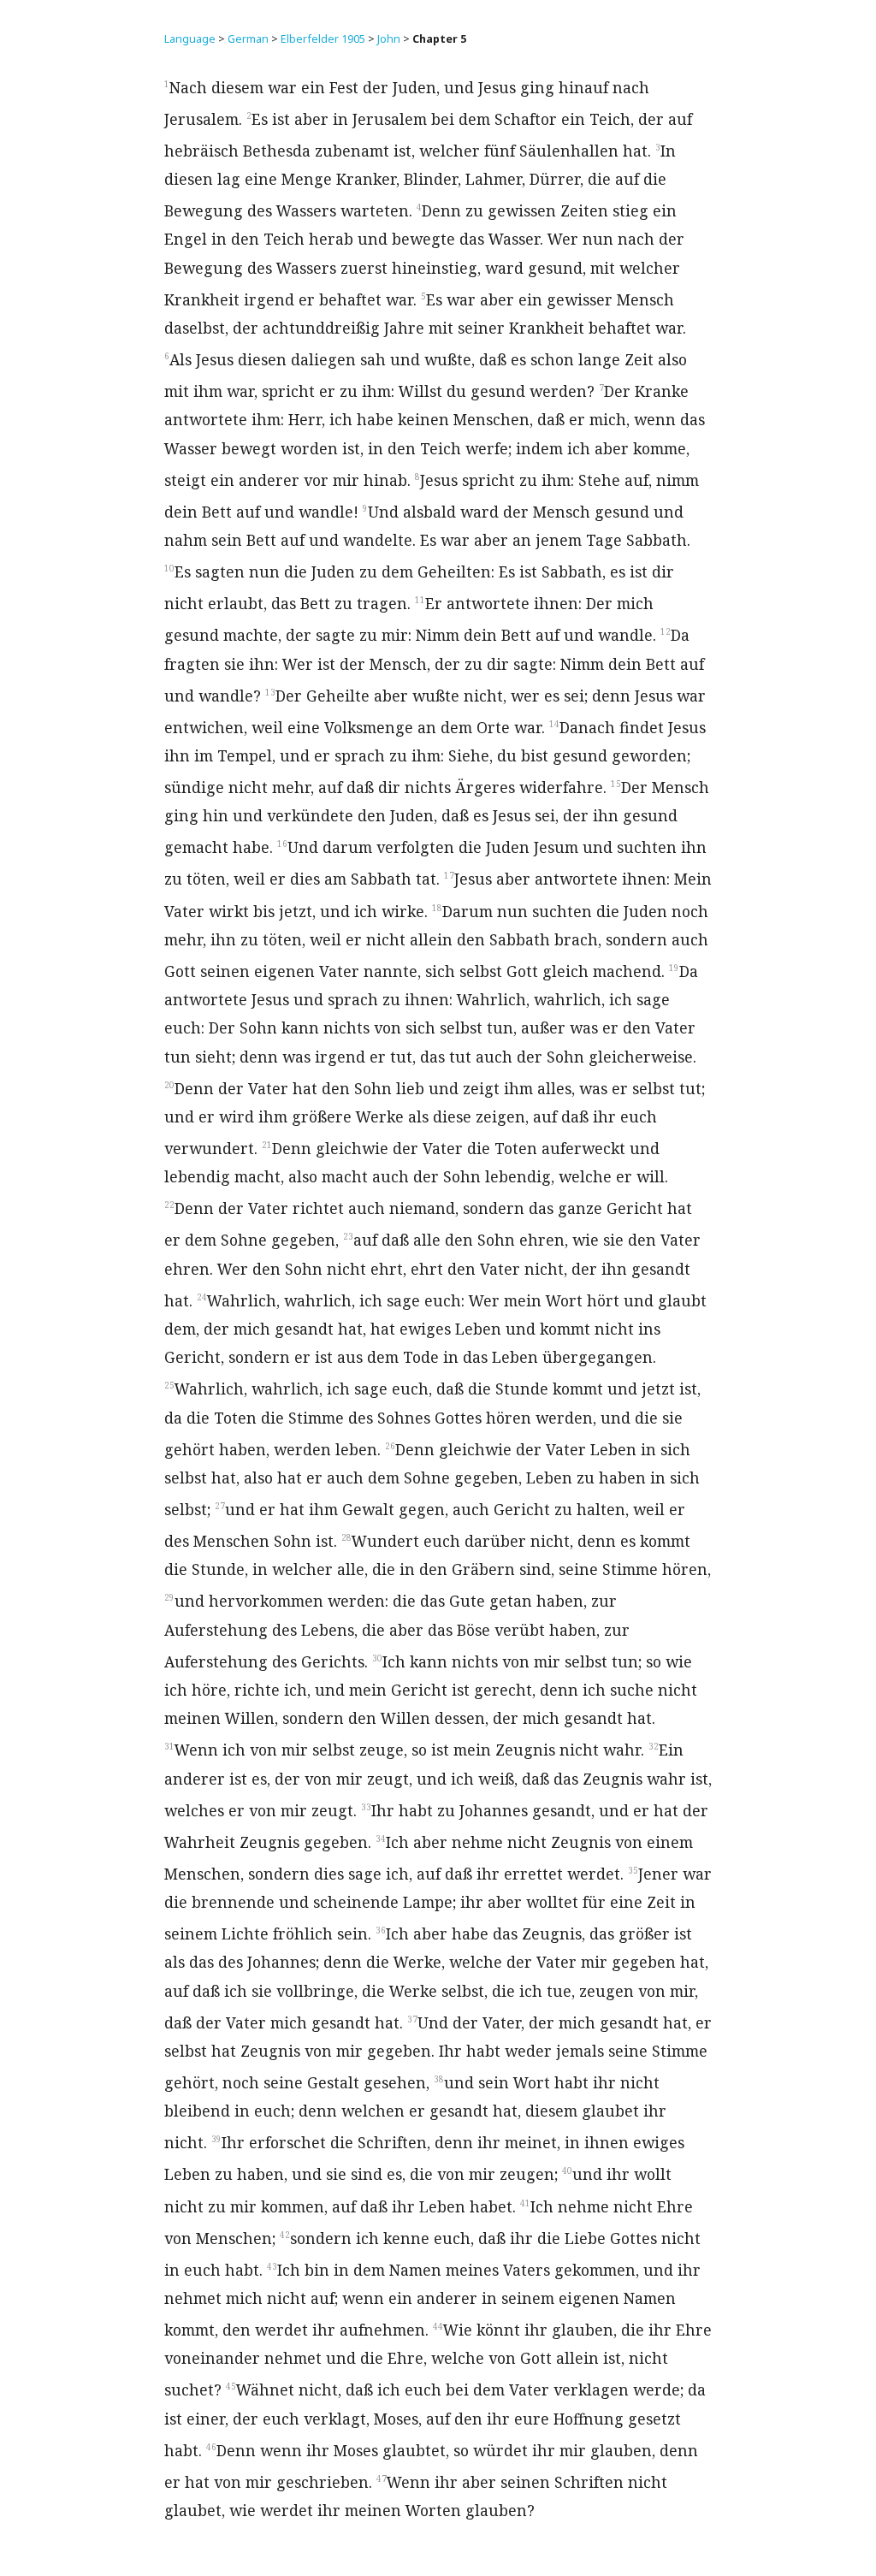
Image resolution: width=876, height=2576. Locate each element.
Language (190, 39)
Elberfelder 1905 (323, 39)
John (389, 39)
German (248, 39)
